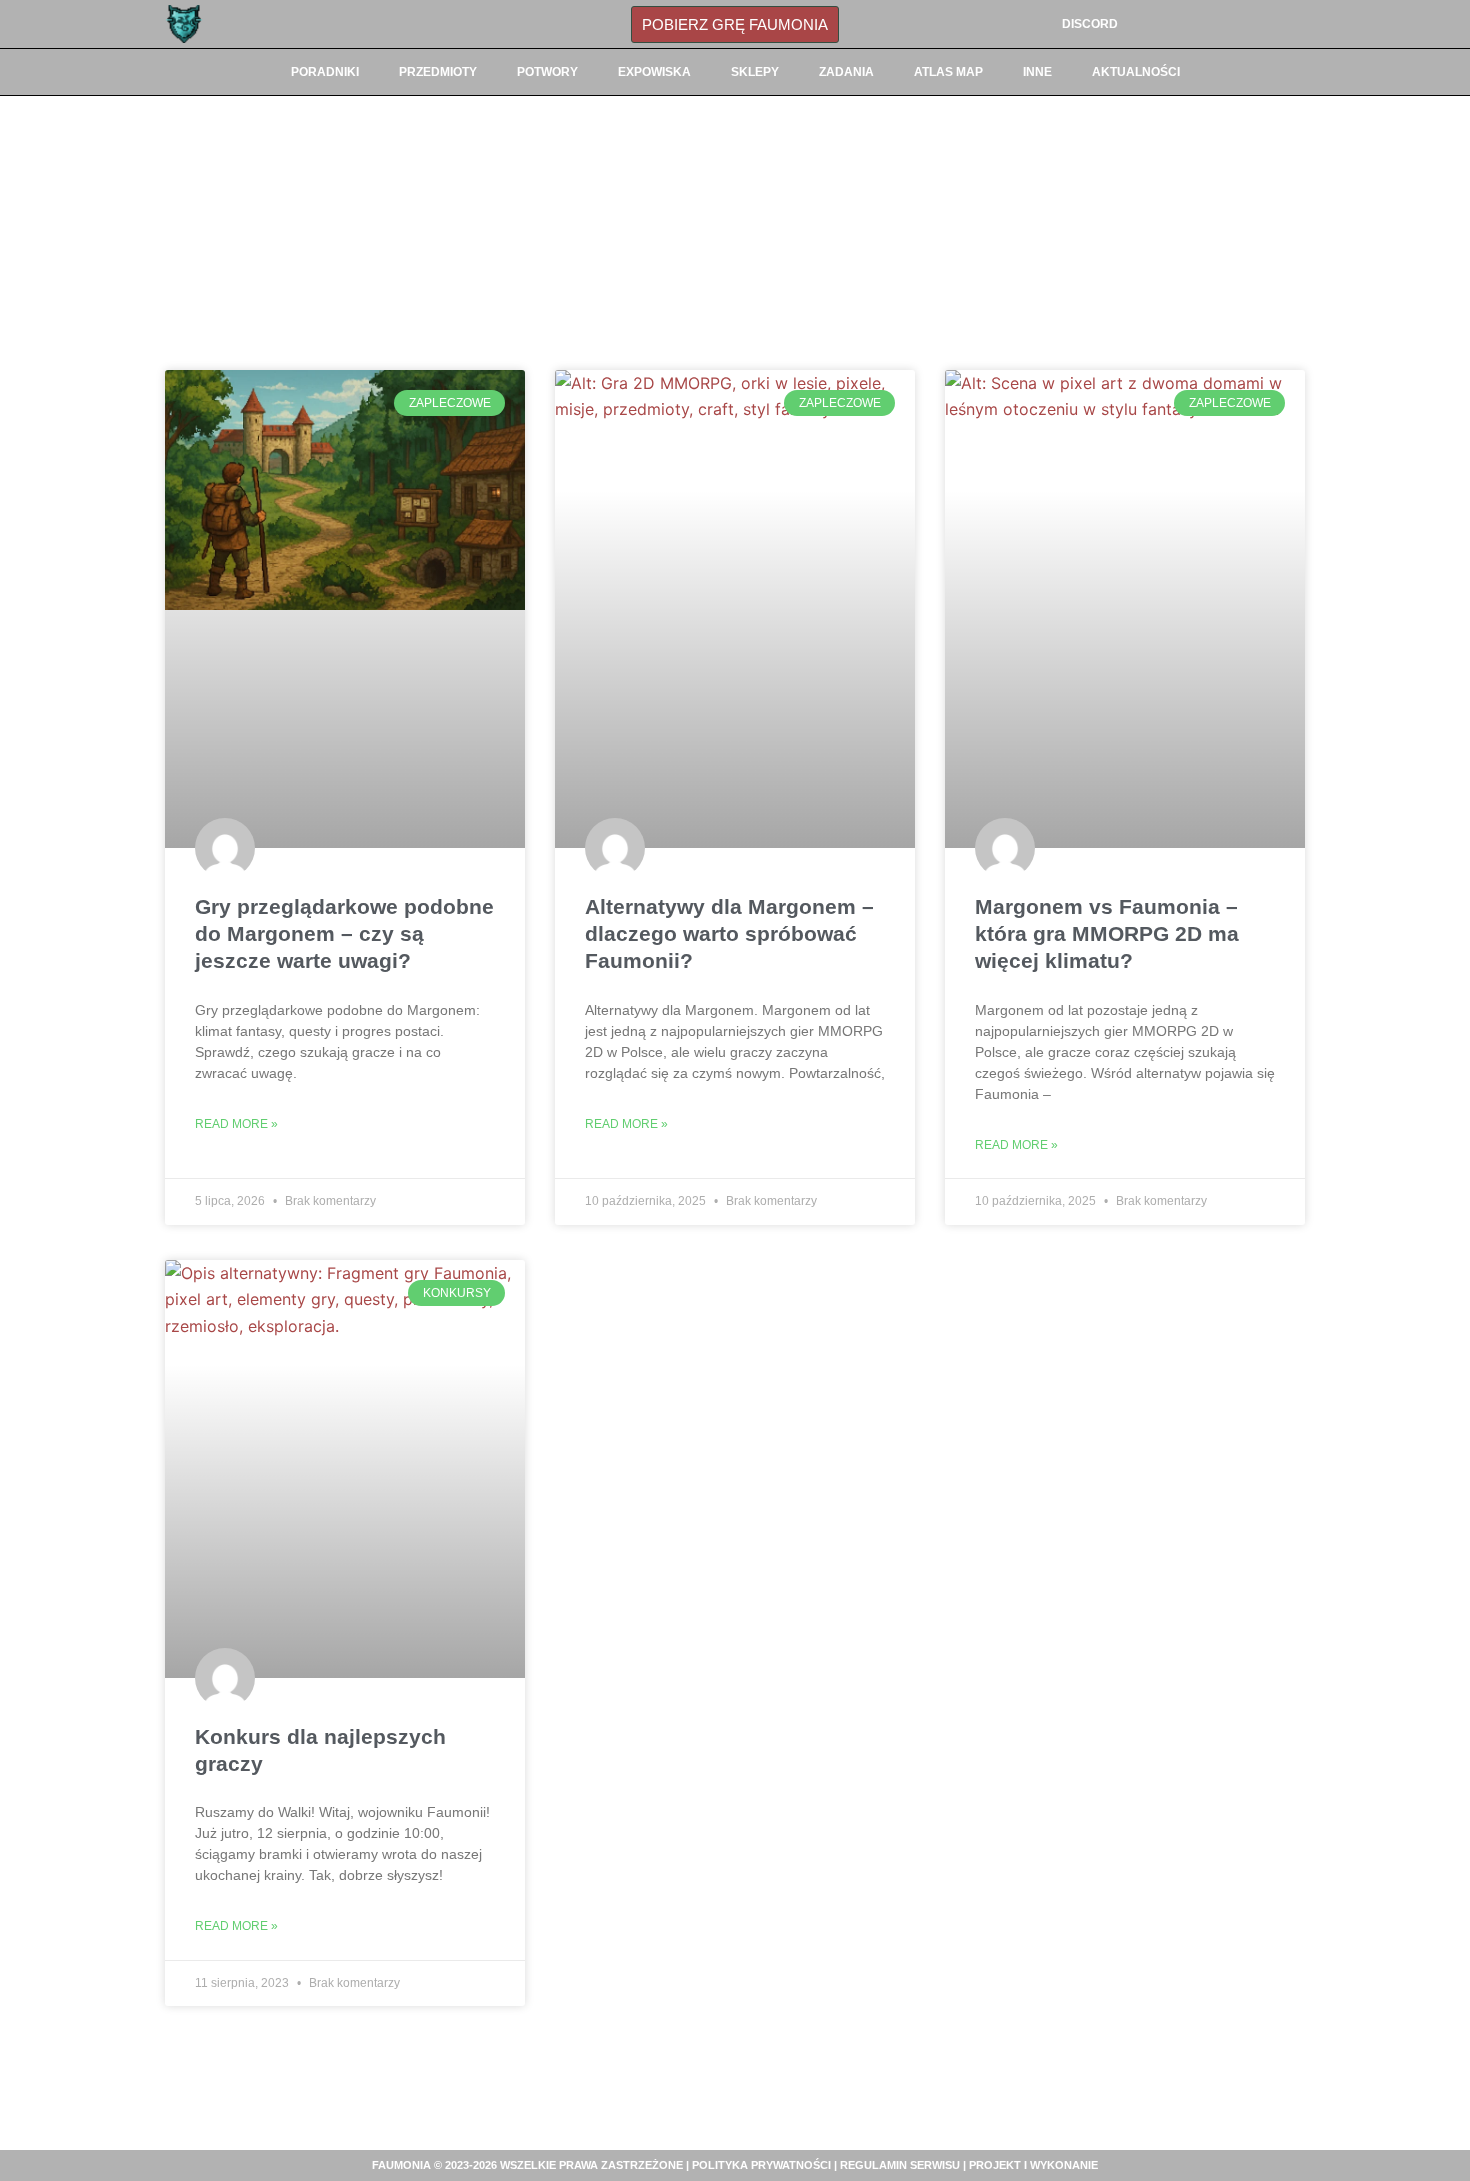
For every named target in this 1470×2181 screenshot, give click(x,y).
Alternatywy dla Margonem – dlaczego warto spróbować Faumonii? (729, 934)
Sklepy (755, 72)
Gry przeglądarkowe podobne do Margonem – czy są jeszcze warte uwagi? (344, 934)
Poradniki (325, 72)
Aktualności (1136, 72)
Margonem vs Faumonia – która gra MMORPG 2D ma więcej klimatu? (1107, 934)
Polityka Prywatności (761, 2165)
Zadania (846, 72)
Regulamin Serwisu (900, 2165)
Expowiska (654, 72)
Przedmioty (438, 72)
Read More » (236, 1124)
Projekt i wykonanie (1033, 2165)
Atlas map (948, 72)
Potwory (547, 72)
